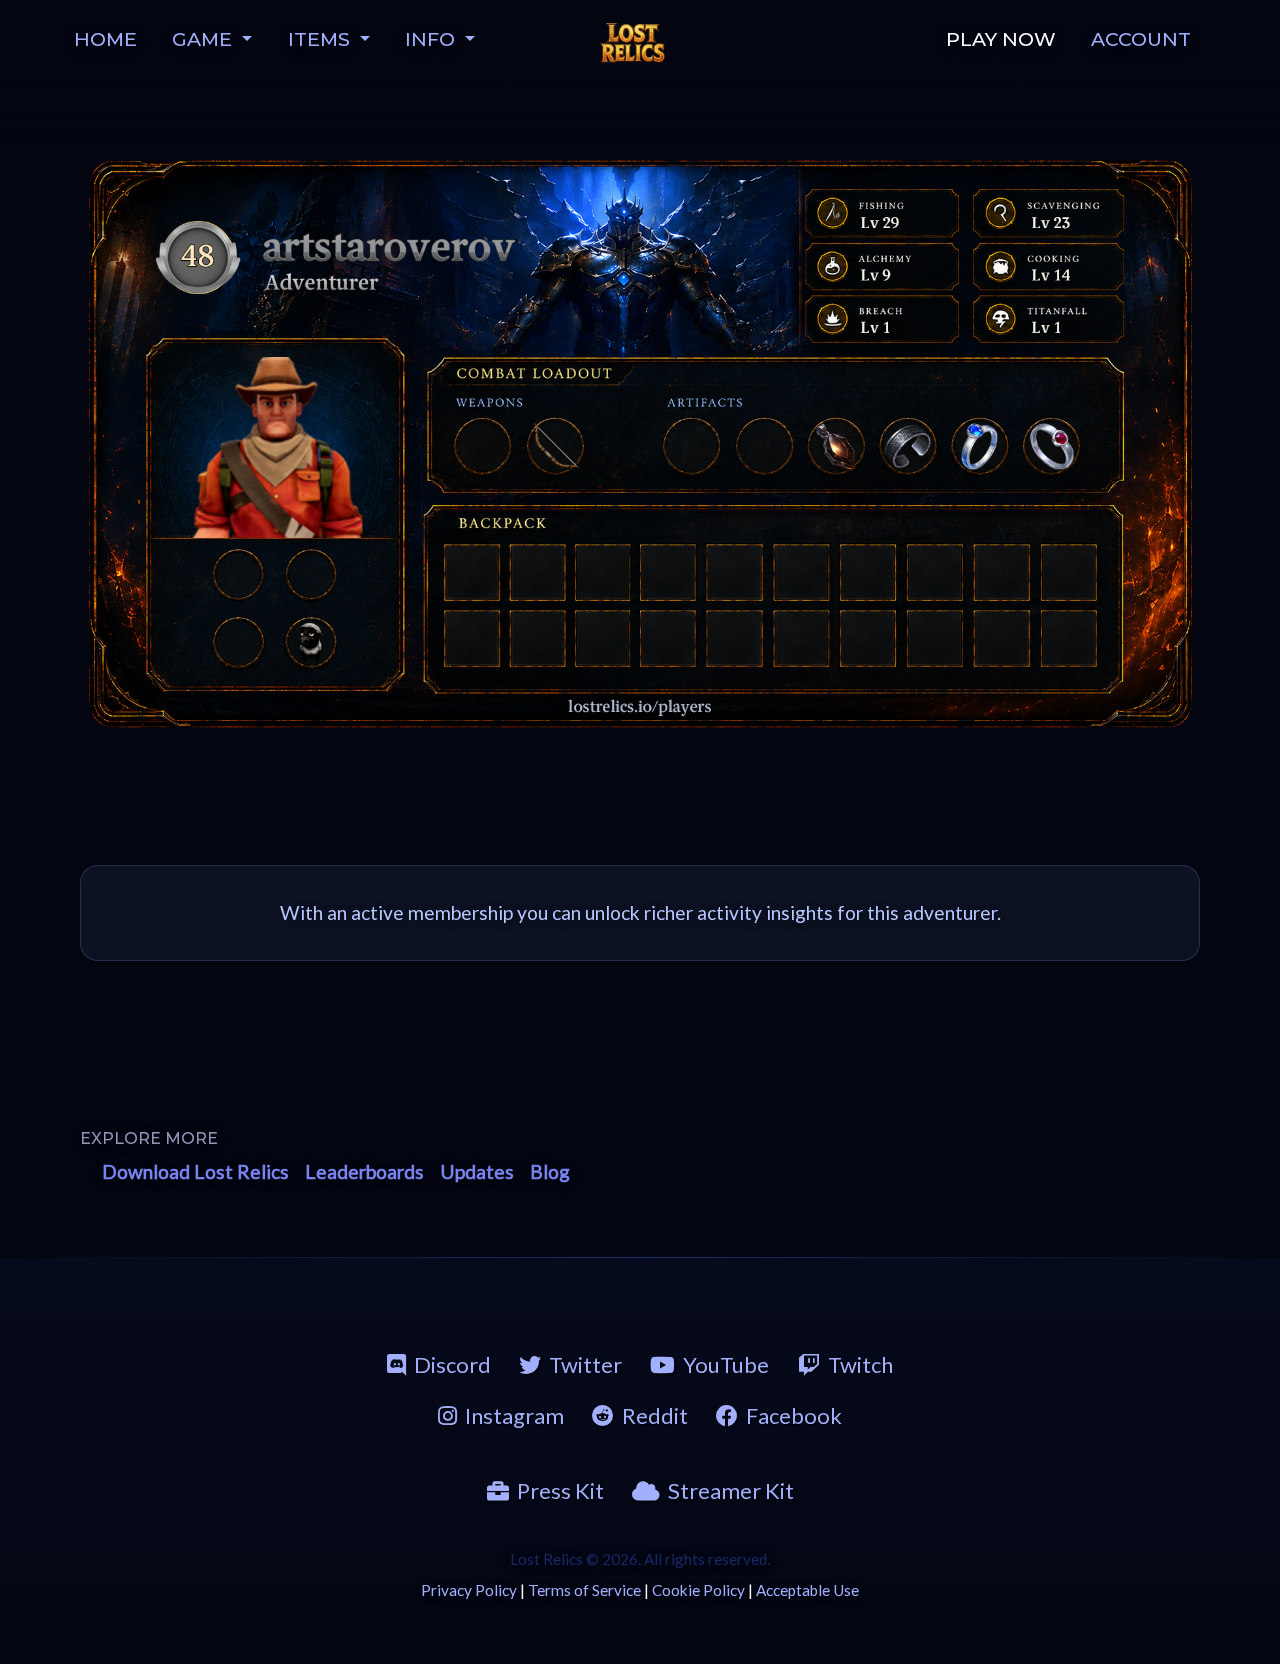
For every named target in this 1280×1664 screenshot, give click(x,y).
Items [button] (321, 39)
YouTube (726, 1364)
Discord (452, 1364)
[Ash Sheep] (311, 641)
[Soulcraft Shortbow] (557, 444)
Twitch (860, 1364)
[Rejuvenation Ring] (1052, 444)
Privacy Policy (469, 1590)
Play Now (1001, 39)
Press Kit (560, 1490)
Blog (550, 1171)
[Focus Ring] (980, 444)
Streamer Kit (731, 1490)
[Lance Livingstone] (277, 447)
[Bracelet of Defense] (906, 444)
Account (1141, 39)
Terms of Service (584, 1590)
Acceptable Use (807, 1590)
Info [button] (432, 39)
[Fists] (482, 444)
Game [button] (204, 39)
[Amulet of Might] (834, 444)
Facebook (794, 1415)
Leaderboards (364, 1171)
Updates (477, 1171)
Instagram (514, 1415)
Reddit (655, 1415)
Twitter (585, 1364)
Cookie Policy (698, 1590)
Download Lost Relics (195, 1171)
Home (105, 39)
